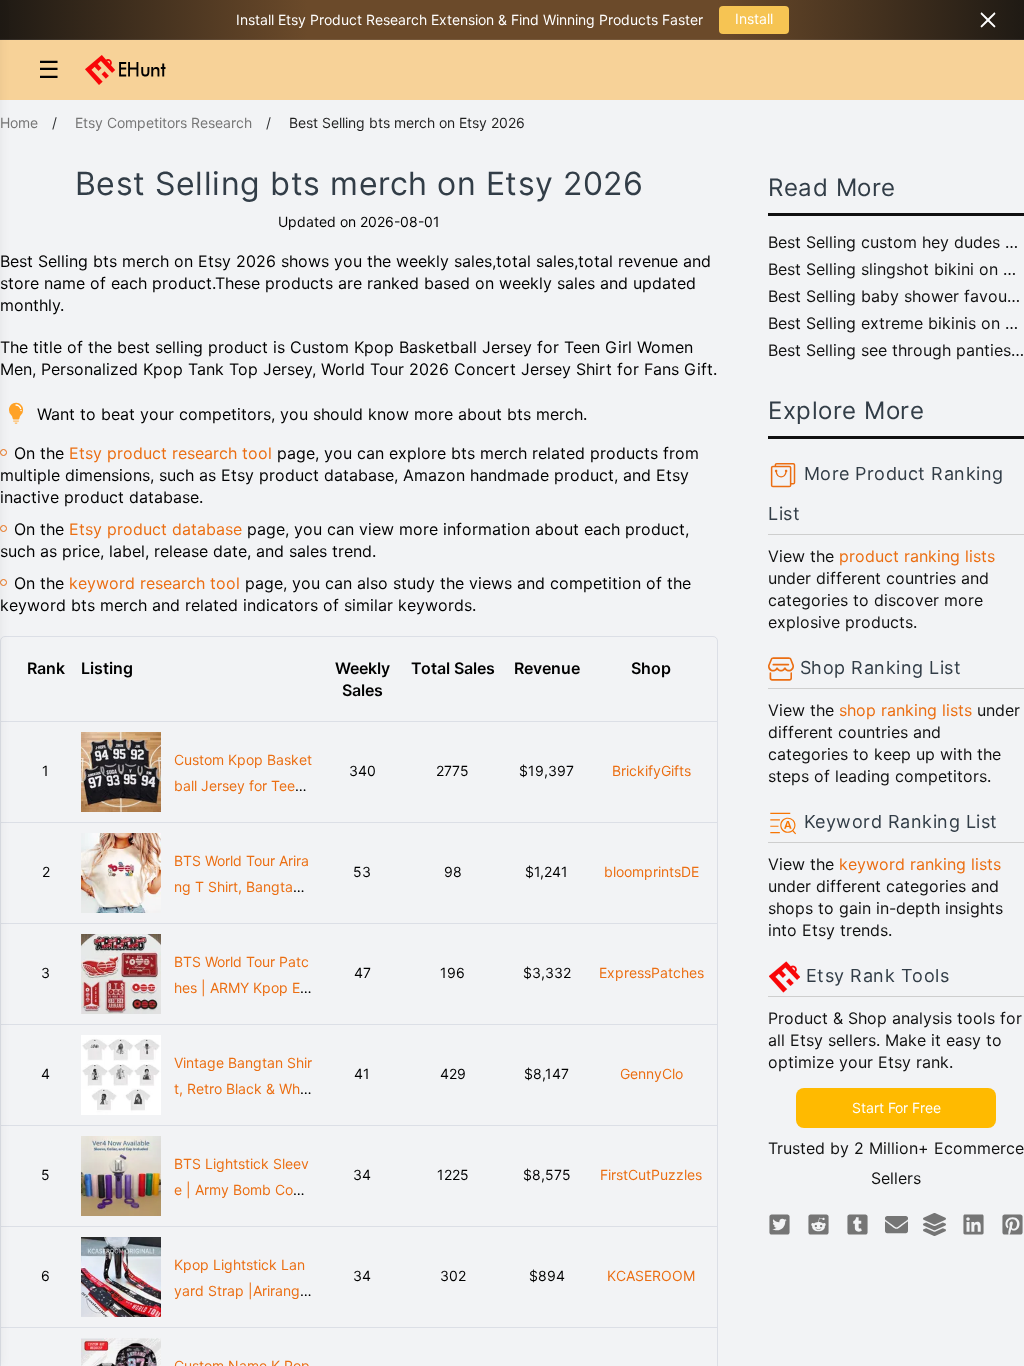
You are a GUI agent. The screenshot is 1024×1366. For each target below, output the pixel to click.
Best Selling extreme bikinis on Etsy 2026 (896, 323)
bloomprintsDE (651, 871)
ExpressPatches (651, 972)
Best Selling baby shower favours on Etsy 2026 (896, 296)
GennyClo (651, 1073)
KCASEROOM (651, 1275)
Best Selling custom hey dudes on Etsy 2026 (896, 242)
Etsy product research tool (170, 453)
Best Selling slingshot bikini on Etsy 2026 (896, 269)
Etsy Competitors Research (163, 122)
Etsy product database (155, 529)
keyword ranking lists (920, 864)
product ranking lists (917, 556)
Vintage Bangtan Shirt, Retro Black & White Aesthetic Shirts (243, 1089)
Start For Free (896, 1107)
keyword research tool (154, 583)
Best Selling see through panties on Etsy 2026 (896, 350)
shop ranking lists (905, 710)
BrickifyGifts (651, 770)
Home (19, 122)
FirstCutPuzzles (651, 1174)
